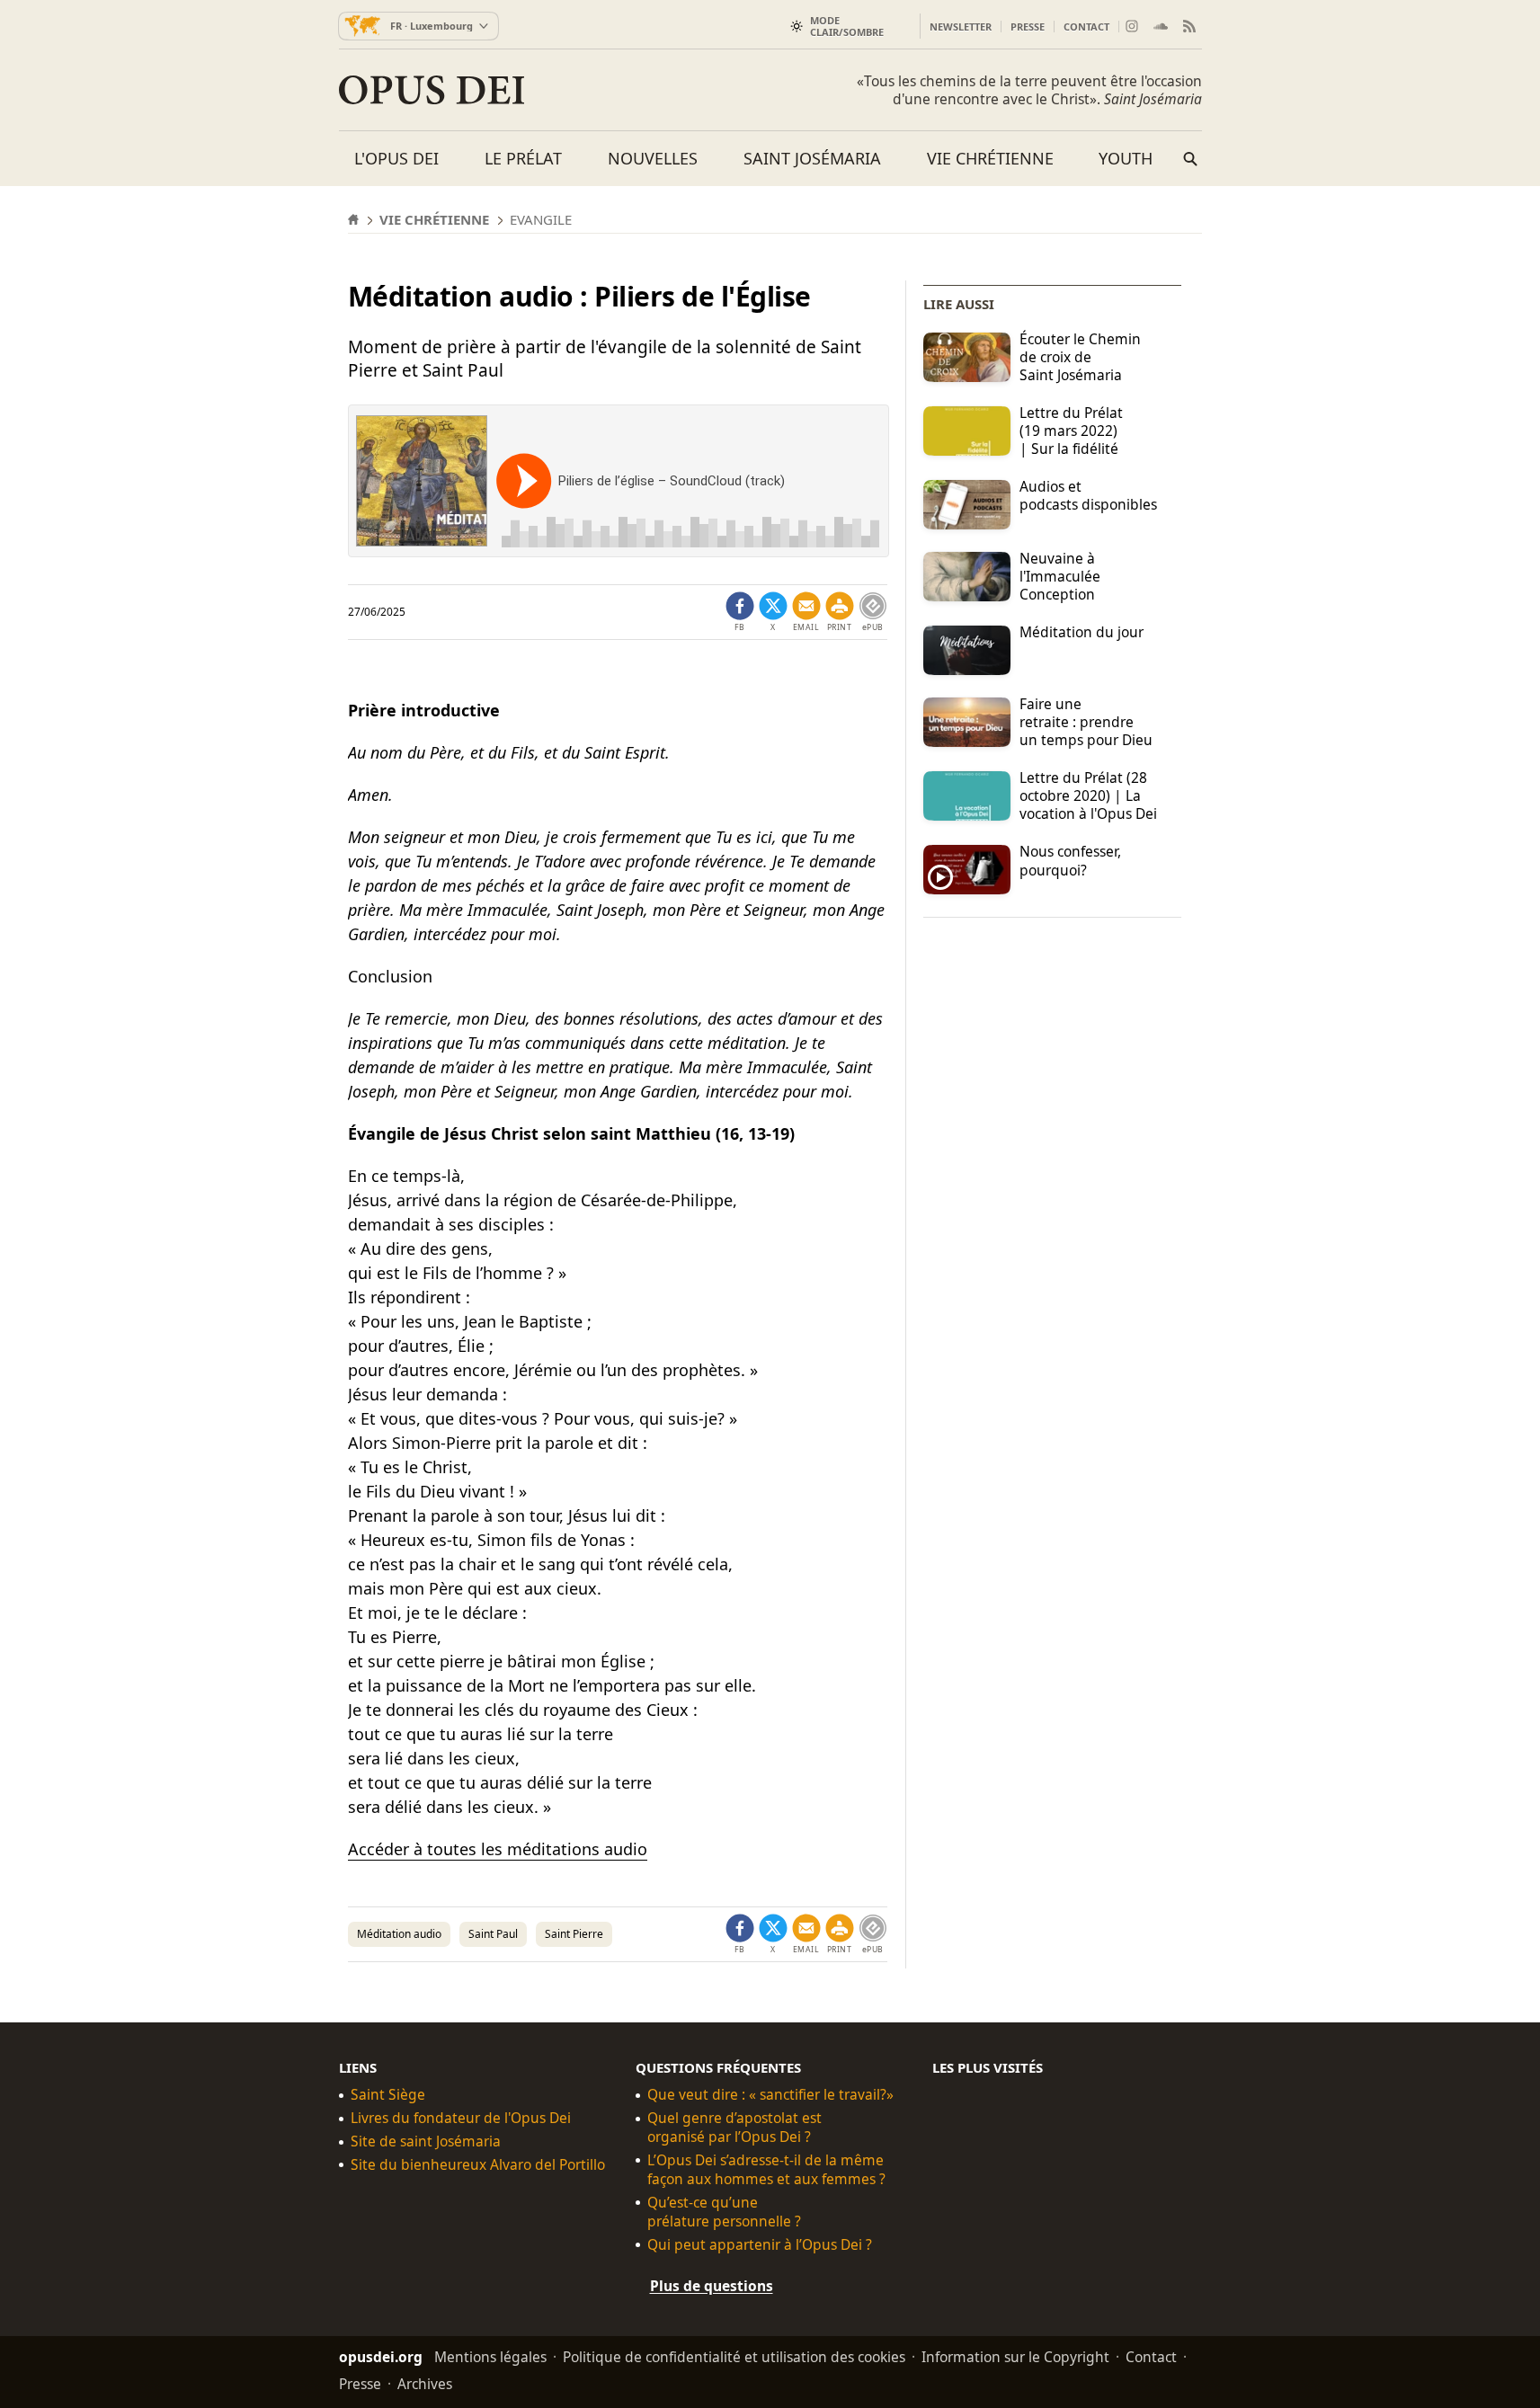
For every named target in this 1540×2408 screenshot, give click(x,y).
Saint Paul (493, 1934)
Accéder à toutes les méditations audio (498, 1849)
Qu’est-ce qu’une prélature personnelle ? (724, 2212)
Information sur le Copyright (1015, 2357)
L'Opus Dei (396, 158)
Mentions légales (490, 2357)
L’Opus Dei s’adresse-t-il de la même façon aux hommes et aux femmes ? (766, 2170)
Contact (1086, 27)
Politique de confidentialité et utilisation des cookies (734, 2357)
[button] (840, 612)
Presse (1028, 27)
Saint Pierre (574, 1934)
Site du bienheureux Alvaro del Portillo (478, 2165)
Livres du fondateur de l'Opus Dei (461, 2118)
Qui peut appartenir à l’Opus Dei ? (760, 2245)
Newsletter (961, 27)
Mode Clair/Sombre (847, 26)
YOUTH (1126, 158)
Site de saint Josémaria (426, 2141)
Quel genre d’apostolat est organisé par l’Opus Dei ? (734, 2128)
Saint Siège (388, 2095)
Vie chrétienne (990, 158)
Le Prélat (523, 158)
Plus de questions (712, 2286)
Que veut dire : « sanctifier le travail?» (770, 2095)
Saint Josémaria (812, 158)
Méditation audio (399, 1934)
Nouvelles (653, 158)
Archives (425, 2384)
